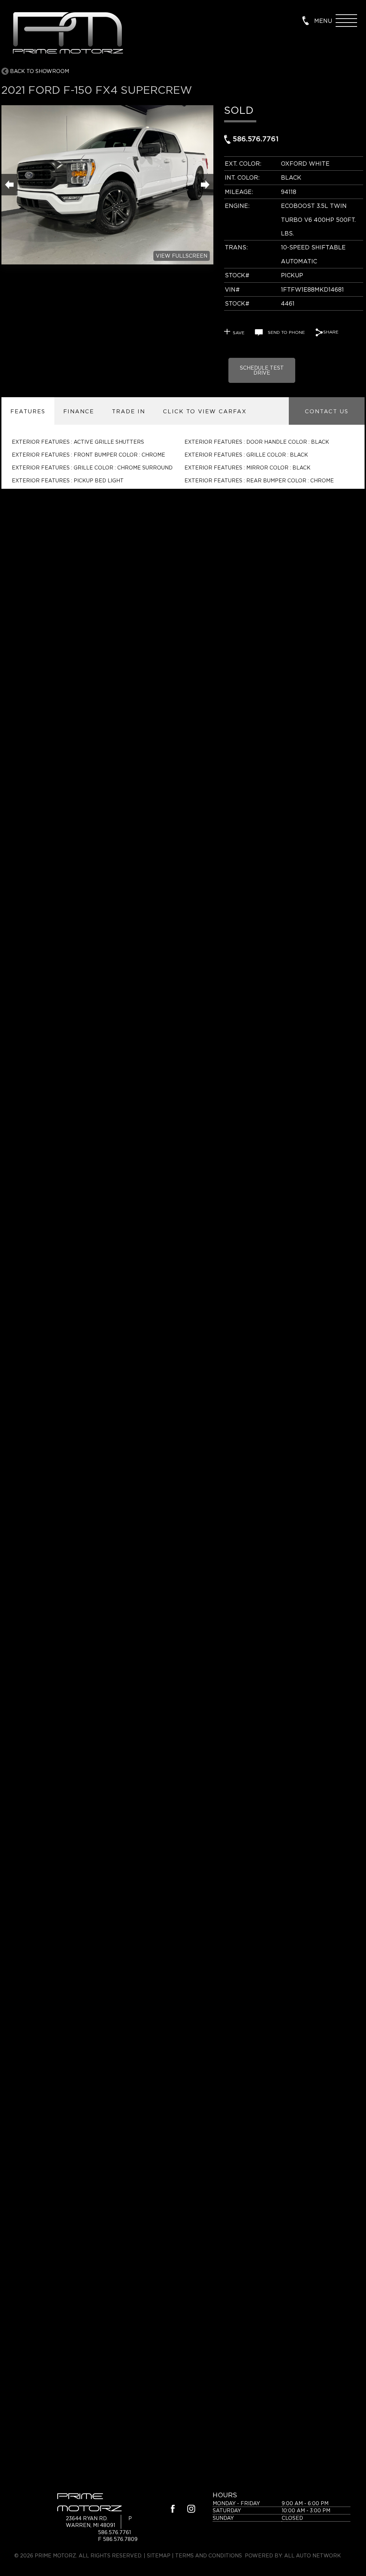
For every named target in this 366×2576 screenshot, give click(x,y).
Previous (9, 185)
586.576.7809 (120, 2539)
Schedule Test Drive (262, 370)
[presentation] (28, 411)
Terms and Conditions (209, 2555)
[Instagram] (191, 2510)
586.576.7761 (254, 139)
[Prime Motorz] (67, 34)
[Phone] (306, 20)
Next (205, 185)
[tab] (28, 411)
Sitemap (159, 2555)
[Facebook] (173, 2510)
